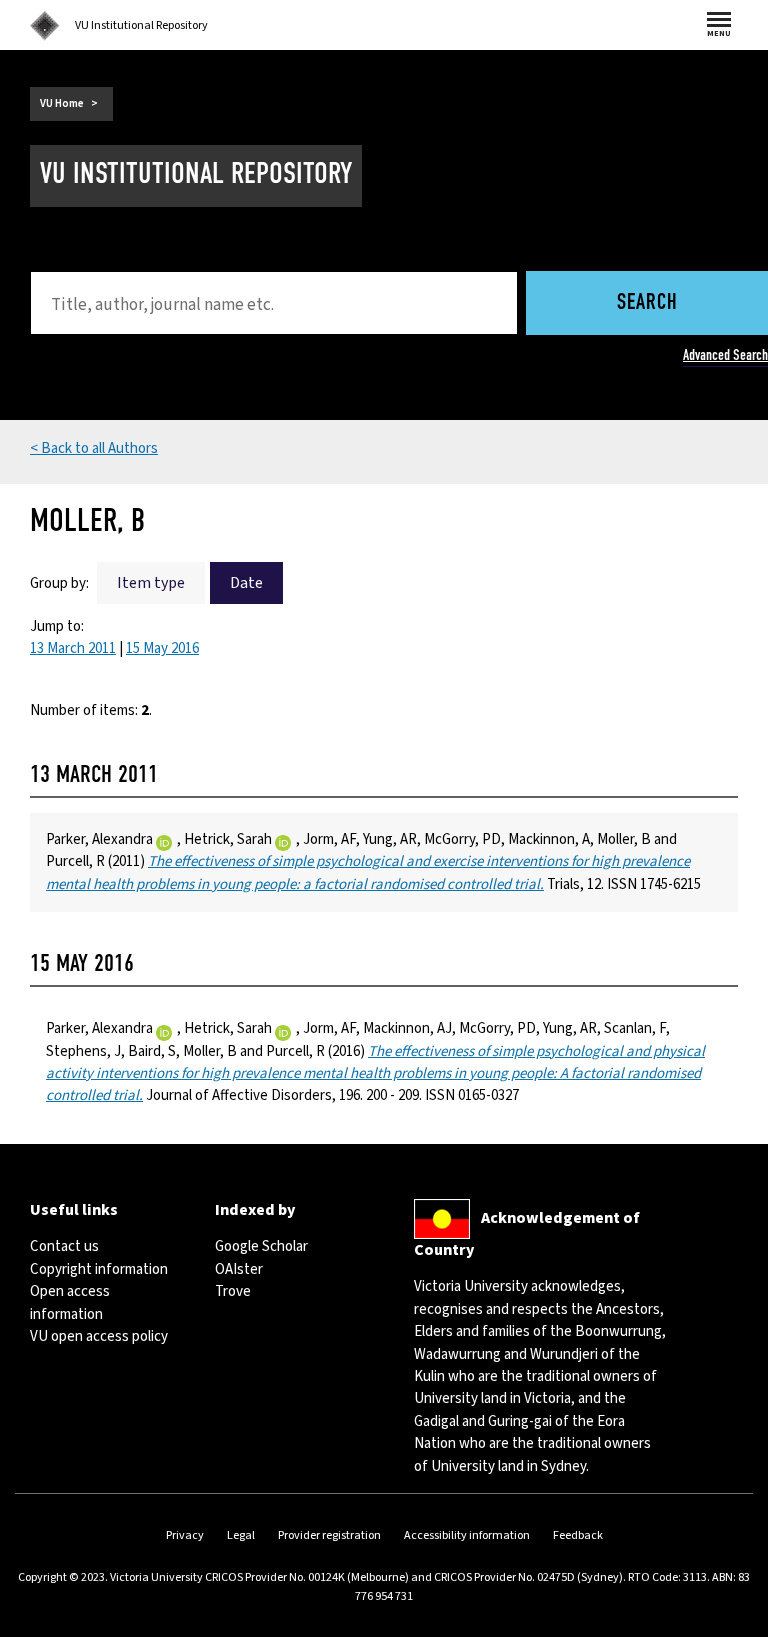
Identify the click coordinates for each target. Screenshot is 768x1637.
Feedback (578, 1535)
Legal (241, 1535)
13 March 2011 (73, 648)
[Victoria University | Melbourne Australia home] (45, 26)
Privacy (185, 1535)
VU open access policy (99, 1336)
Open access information (70, 1302)
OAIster (239, 1269)
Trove (233, 1291)
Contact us (64, 1246)
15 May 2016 (162, 648)
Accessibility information (467, 1535)
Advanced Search (725, 355)
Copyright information (99, 1269)
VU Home (62, 103)
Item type (151, 583)
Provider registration (329, 1535)
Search (647, 303)
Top (732, 1621)
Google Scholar (261, 1246)
